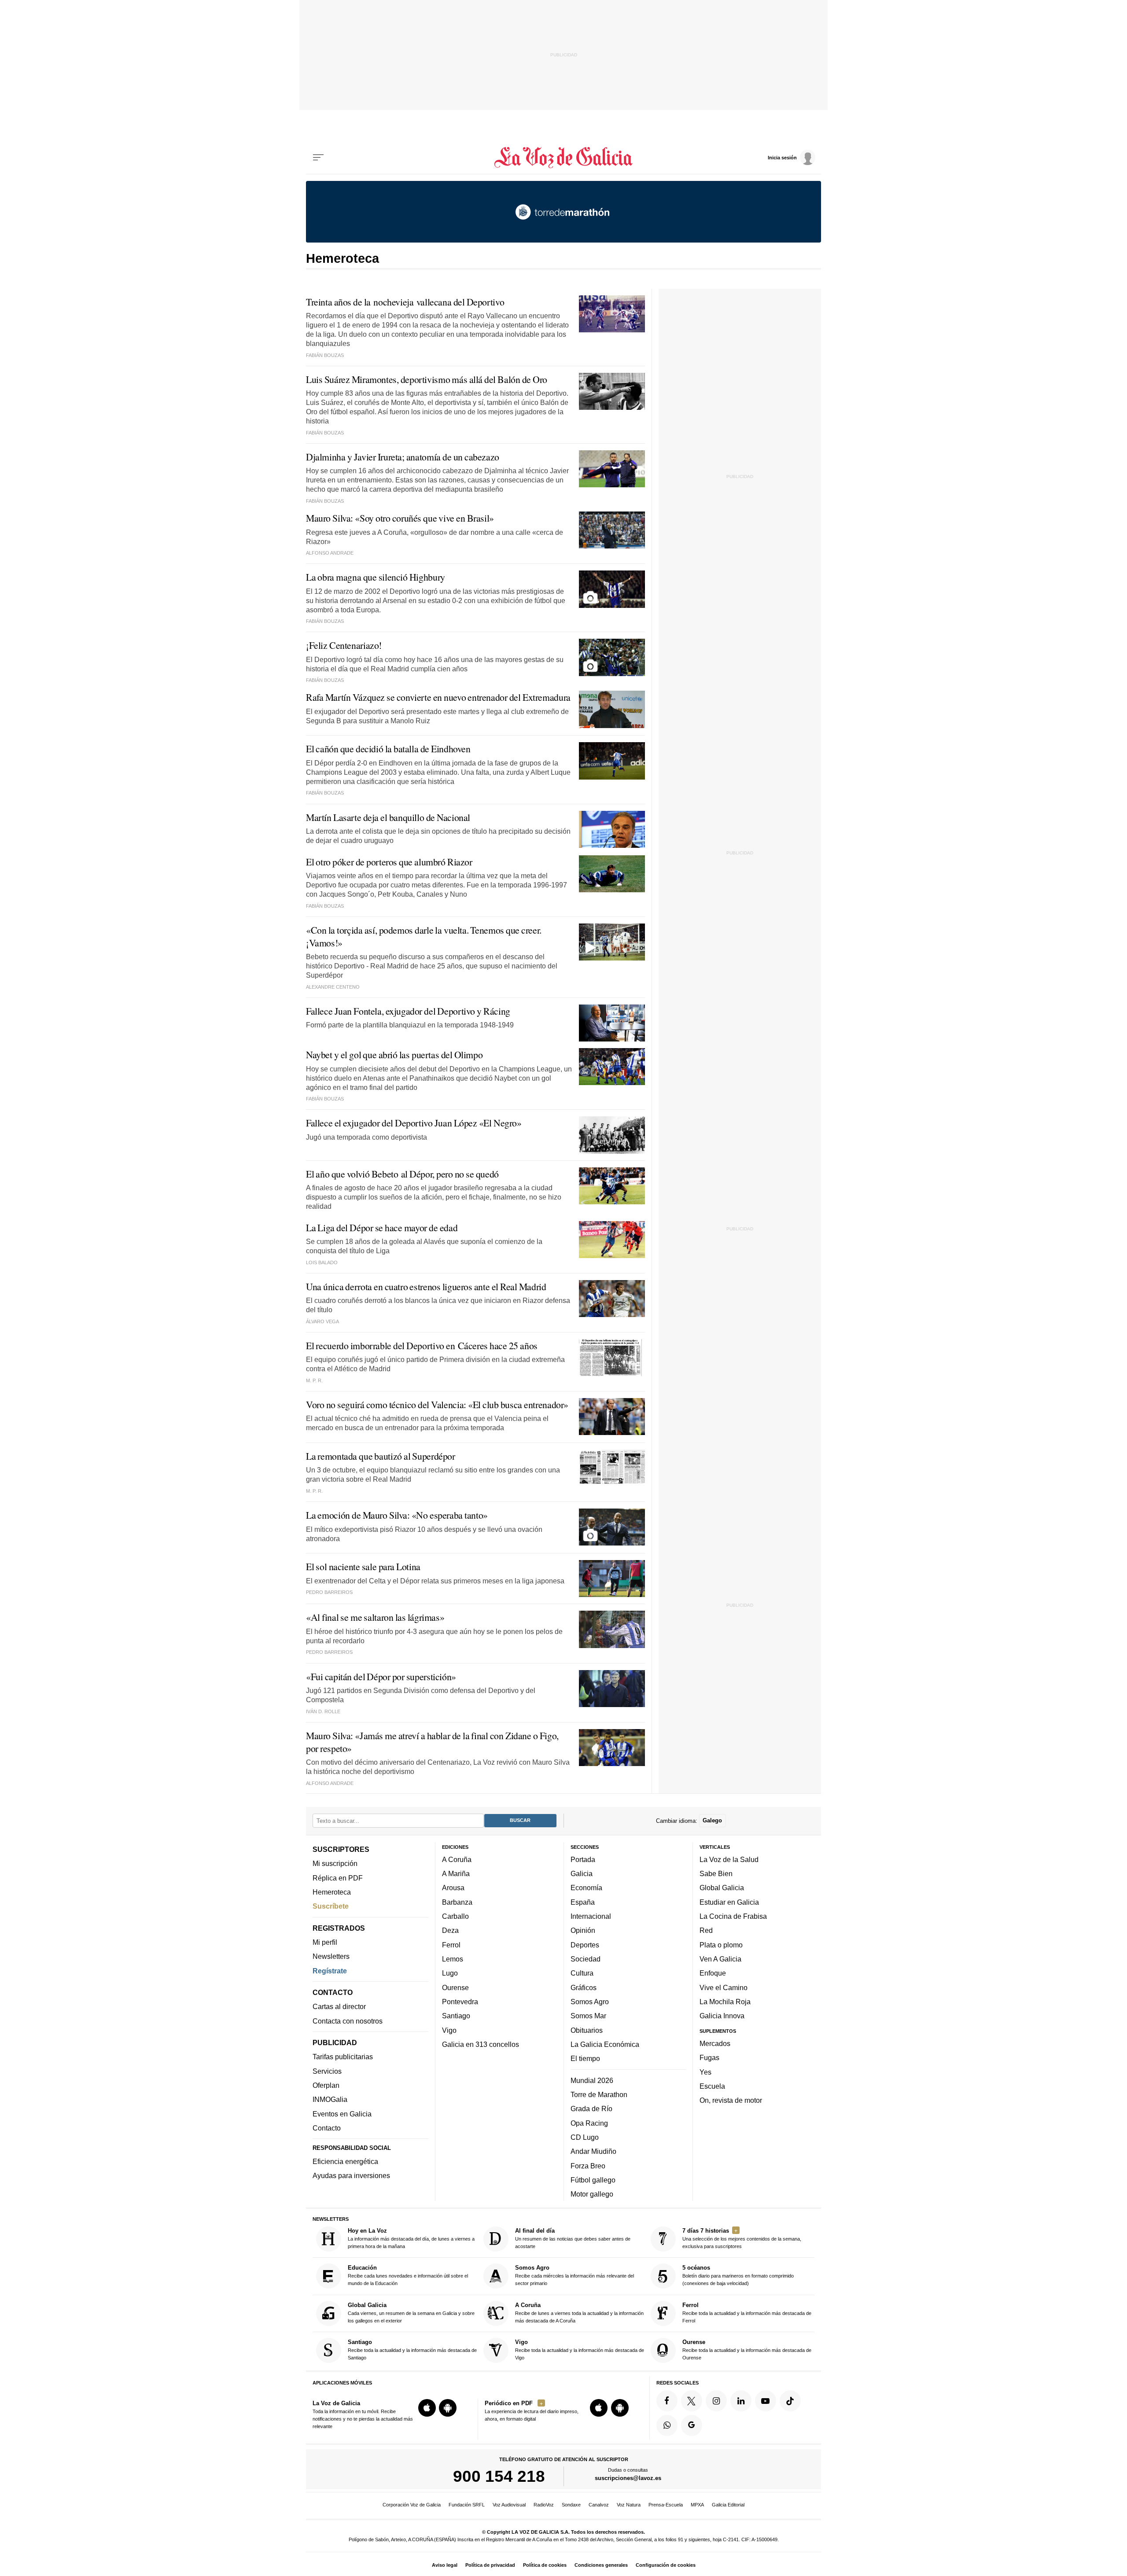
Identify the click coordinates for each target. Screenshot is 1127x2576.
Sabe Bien (716, 1873)
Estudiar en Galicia (729, 1902)
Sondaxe (571, 2505)
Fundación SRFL (467, 2505)
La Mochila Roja (725, 2002)
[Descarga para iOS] (427, 2408)
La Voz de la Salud (729, 1859)
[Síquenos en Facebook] (667, 2401)
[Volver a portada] (564, 158)
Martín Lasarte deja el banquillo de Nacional (388, 817)
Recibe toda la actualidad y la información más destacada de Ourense (747, 2350)
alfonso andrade (330, 1783)
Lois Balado (322, 1262)
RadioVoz (544, 2505)
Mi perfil (325, 1942)
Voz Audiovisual (509, 2505)
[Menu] (318, 158)
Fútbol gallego (593, 2180)
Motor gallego (592, 2194)
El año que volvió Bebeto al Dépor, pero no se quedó (402, 1174)
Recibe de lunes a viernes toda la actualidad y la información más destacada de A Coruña (579, 2313)
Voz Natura (629, 2505)
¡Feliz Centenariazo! (344, 645)
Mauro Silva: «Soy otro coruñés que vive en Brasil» (400, 518)
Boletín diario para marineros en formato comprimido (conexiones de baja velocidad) (738, 2275)
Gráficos (584, 1987)
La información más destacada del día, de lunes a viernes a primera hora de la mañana (411, 2238)
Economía (586, 1888)
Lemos (453, 1959)
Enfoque (713, 1973)
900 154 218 (499, 2476)
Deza (450, 1930)
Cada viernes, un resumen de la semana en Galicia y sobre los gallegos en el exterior (411, 2313)
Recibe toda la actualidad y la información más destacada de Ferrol (747, 2313)
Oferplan (326, 2085)
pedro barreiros (329, 1652)
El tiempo (585, 2058)
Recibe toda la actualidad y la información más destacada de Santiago (412, 2350)
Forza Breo (588, 2165)
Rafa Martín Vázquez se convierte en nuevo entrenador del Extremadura (438, 697)
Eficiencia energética (345, 2161)
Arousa (453, 1888)
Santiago (456, 2016)
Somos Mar (588, 2016)
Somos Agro (590, 2002)
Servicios (327, 2071)
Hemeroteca (332, 1892)
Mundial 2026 (592, 2080)
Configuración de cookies (666, 2565)
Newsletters (331, 1956)
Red (706, 1930)
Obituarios (587, 2030)
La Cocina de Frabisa (733, 1916)
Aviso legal (445, 2565)
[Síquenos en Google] (692, 2425)
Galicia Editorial (728, 2505)
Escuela (712, 2086)
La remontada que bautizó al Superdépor (381, 1456)
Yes (705, 2072)
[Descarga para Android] (448, 2408)
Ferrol (451, 1944)
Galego (712, 1820)
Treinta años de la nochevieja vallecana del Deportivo (405, 302)
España (583, 1902)
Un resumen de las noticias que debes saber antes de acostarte (573, 2238)
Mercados (715, 2043)
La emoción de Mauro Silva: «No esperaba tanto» (397, 1515)
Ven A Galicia (720, 1959)
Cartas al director (339, 2006)
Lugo (450, 1973)
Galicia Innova (722, 2016)
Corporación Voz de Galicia (412, 2505)
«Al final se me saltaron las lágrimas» (375, 1617)
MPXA (697, 2505)
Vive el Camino (724, 1987)
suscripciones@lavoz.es (628, 2478)
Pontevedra (460, 2002)
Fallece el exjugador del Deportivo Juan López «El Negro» (414, 1123)
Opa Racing (589, 2123)
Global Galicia (722, 1888)
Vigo (449, 2030)
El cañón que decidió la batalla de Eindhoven (388, 749)
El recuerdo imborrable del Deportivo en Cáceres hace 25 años (422, 1345)
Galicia (582, 1873)
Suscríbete (331, 1906)
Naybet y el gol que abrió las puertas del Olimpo (394, 1054)
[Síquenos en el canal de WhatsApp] (667, 2425)
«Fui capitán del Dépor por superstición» (381, 1676)
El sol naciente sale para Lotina (363, 1566)
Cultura (582, 1973)
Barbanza (457, 1902)
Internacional (591, 1916)
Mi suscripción (335, 1863)
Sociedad (586, 1959)
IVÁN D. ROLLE (323, 1711)
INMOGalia (330, 2099)
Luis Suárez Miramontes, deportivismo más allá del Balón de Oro (427, 379)
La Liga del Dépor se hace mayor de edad (382, 1227)
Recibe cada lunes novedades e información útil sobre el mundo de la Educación (408, 2275)
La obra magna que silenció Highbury (376, 577)
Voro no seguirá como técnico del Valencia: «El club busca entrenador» (437, 1404)
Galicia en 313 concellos (481, 2044)
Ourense (455, 1987)
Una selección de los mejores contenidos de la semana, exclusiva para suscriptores (742, 2238)
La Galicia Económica (605, 2044)
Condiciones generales (601, 2565)
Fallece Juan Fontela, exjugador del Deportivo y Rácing (408, 1011)
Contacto (327, 2128)
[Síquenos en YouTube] (766, 2401)
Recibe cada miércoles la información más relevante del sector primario (575, 2275)
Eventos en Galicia (342, 2113)
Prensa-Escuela (666, 2505)
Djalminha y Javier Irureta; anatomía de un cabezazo (403, 457)
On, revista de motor (731, 2100)
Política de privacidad (490, 2565)
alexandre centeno (333, 987)
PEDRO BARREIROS (329, 1592)
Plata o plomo (721, 1944)
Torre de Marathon (599, 2094)
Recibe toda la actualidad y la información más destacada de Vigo (580, 2350)
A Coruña (457, 1859)
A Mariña (456, 1873)
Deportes (585, 1944)
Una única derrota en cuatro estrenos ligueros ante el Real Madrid (426, 1286)
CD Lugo (585, 2137)
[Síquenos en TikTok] (790, 2401)
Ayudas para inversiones (351, 2175)
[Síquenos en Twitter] (692, 2401)
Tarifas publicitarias (343, 2057)
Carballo (455, 1916)
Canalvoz (599, 2505)
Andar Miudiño (593, 2151)
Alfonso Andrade (330, 553)
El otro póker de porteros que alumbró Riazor (389, 862)
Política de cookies (545, 2565)
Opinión (583, 1930)
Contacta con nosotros (348, 2020)
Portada (583, 1859)
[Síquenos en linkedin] (741, 2401)
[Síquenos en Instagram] (716, 2401)
